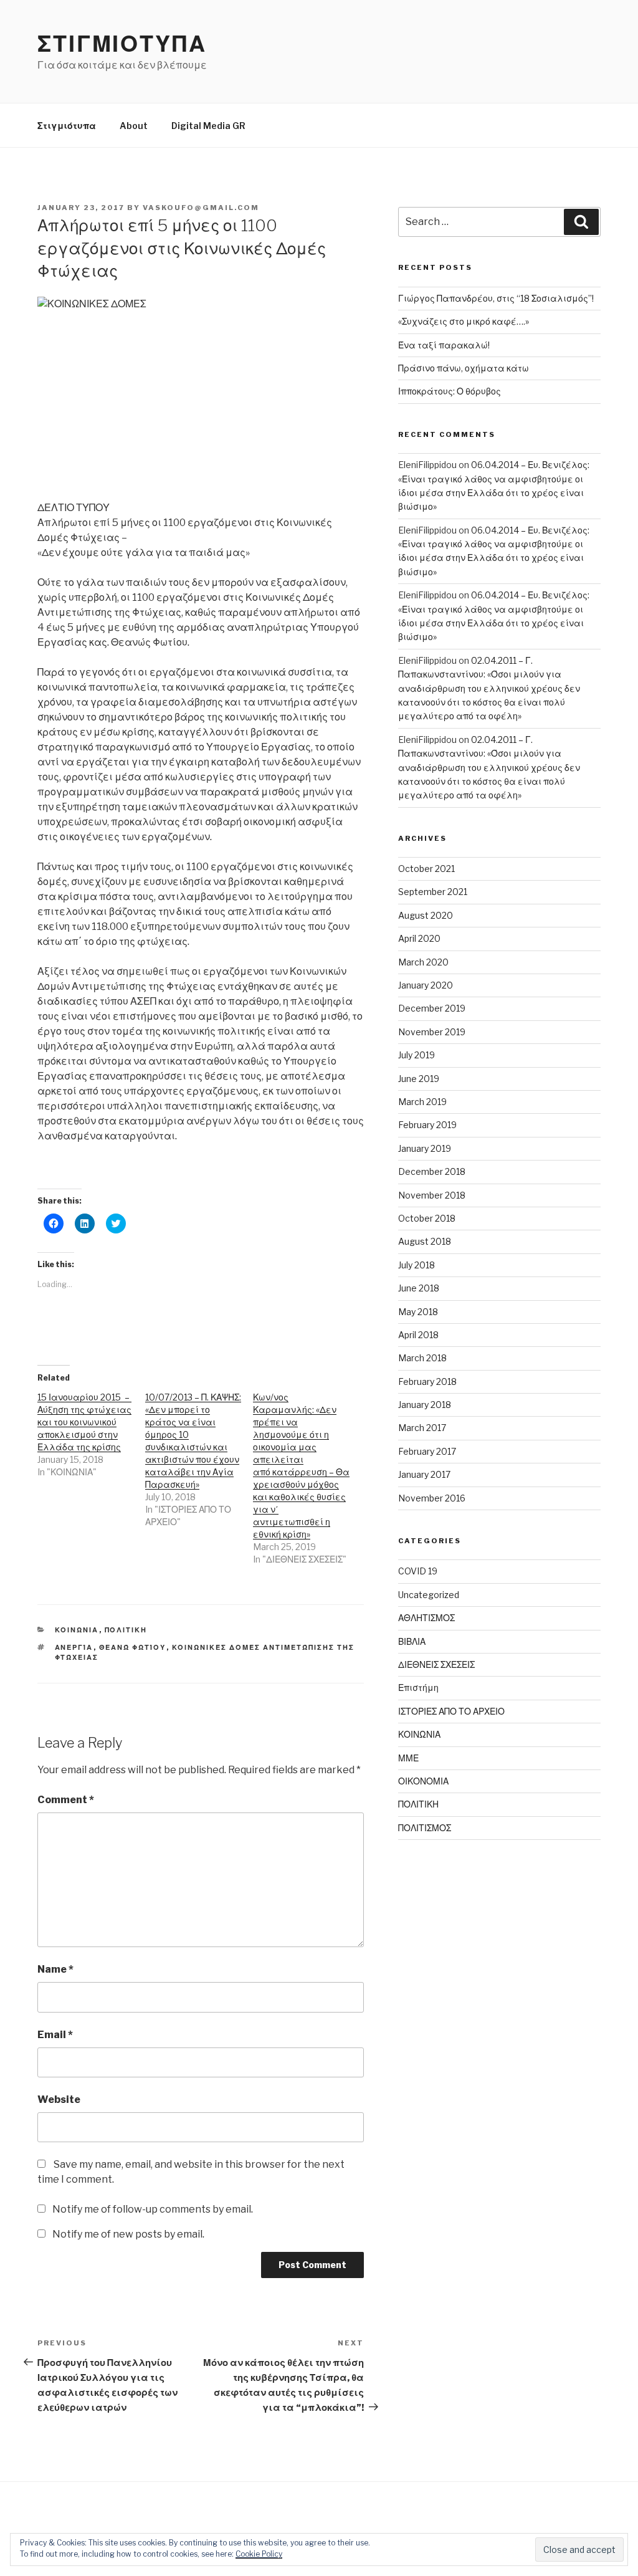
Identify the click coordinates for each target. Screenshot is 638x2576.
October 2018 (427, 1218)
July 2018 (417, 1265)
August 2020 (426, 915)
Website (59, 2100)
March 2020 (423, 962)
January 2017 (424, 1474)
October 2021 (426, 869)
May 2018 (418, 1312)
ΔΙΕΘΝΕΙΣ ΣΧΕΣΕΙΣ (436, 1664)
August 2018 (425, 1241)
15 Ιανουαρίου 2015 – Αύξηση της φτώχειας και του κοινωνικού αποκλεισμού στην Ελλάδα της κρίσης (84, 1422)
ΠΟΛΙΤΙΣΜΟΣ (425, 1828)
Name (55, 1969)
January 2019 (425, 1148)
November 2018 (432, 1195)
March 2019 (422, 1102)
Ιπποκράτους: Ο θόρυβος (450, 391)
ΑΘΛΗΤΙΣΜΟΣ (426, 1618)
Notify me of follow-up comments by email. (153, 2209)
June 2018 (419, 1288)
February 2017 (427, 1451)
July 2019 (417, 1055)
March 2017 (422, 1428)
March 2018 (422, 1358)
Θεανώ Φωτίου (133, 1647)
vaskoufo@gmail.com (201, 208)
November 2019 (432, 1032)
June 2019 (419, 1079)
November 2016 (432, 1498)
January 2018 (425, 1405)
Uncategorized (429, 1595)
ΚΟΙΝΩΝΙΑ (77, 1630)
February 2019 (427, 1125)
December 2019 (432, 1008)
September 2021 (433, 892)
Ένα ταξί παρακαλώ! (444, 345)
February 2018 (427, 1381)
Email (55, 2035)
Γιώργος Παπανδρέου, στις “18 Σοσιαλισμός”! (496, 298)
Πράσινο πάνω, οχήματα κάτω (464, 368)
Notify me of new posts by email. (128, 2234)
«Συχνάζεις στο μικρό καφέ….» (464, 321)
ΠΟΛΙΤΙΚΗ (126, 1630)
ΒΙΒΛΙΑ (412, 1641)
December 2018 (432, 1171)
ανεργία (74, 1647)
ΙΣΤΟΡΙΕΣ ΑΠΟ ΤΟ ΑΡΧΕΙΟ (451, 1711)
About (134, 126)
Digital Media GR (208, 126)
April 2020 (419, 938)
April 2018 (418, 1335)
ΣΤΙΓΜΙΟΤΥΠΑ (122, 44)
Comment (66, 1800)
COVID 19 (418, 1571)
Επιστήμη (418, 1688)
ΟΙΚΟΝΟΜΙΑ (423, 1781)
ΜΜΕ (408, 1758)
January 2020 (426, 985)
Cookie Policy (259, 2554)
